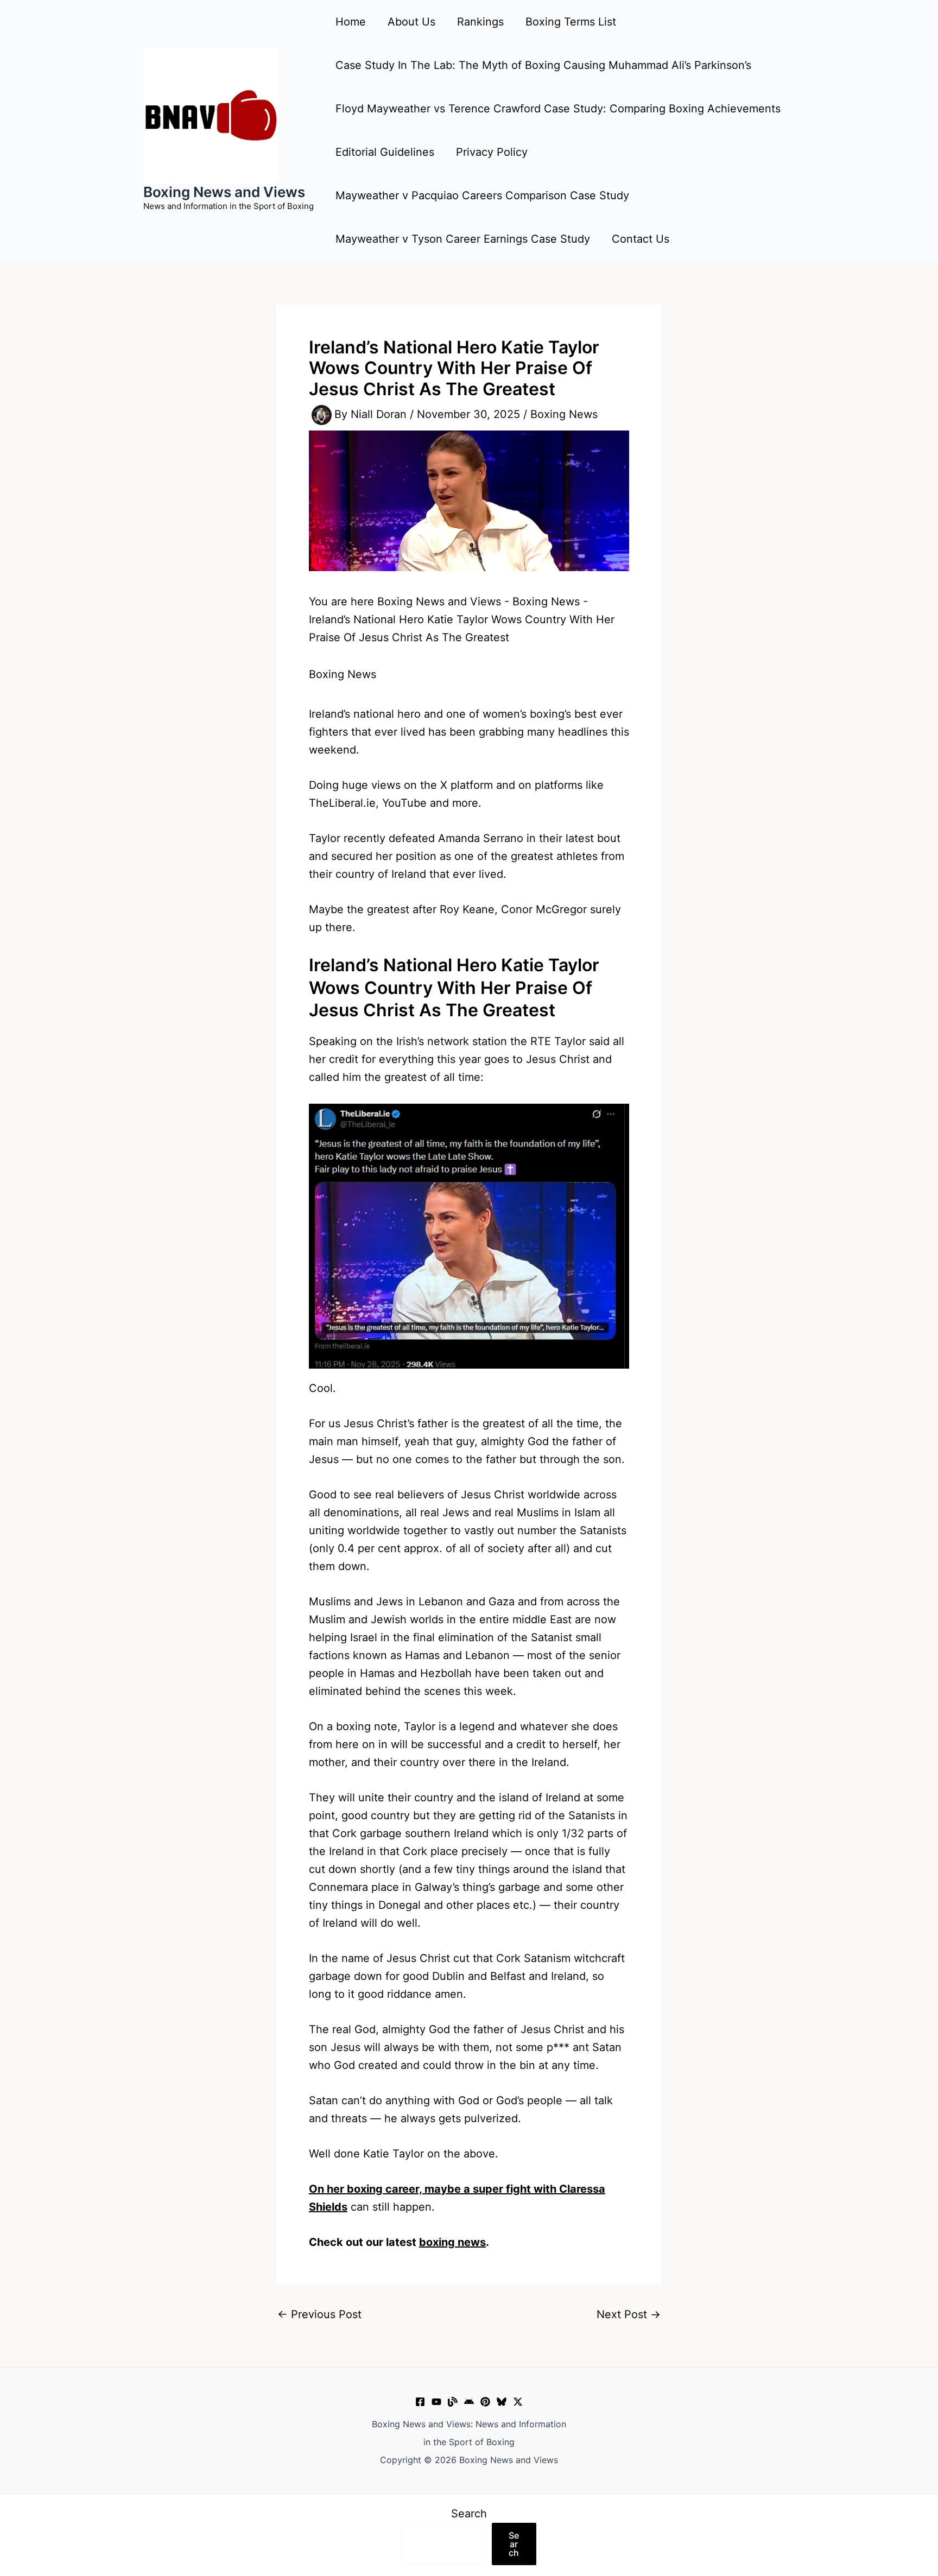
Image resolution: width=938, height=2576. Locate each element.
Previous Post (319, 2314)
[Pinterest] (485, 2402)
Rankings (480, 22)
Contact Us (641, 239)
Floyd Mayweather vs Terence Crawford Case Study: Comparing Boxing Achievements (558, 109)
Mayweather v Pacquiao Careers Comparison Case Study (482, 195)
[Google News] (469, 2402)
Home (351, 22)
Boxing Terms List (571, 22)
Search (469, 2514)
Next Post (629, 2314)
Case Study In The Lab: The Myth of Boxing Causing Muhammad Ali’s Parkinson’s (543, 65)
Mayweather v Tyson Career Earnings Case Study (463, 239)
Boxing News (564, 414)
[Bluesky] (502, 2402)
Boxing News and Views (224, 192)
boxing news (452, 2242)
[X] (518, 2402)
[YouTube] (436, 2402)
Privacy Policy (492, 152)
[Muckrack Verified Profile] (453, 2402)
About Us (411, 22)
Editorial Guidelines (385, 152)
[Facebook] (420, 2402)
